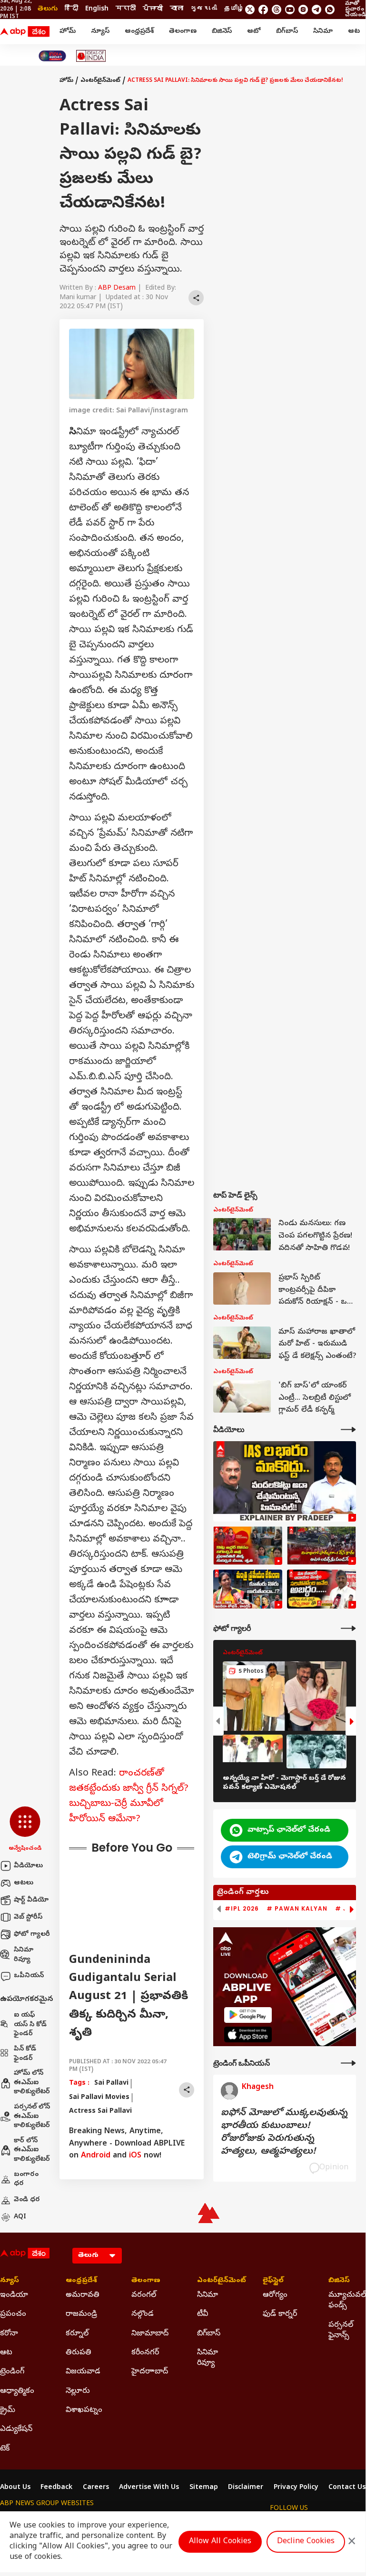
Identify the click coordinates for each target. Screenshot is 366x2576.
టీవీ (203, 2314)
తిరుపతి (79, 2353)
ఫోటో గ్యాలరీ (32, 1935)
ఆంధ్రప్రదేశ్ (139, 32)
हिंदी (71, 9)
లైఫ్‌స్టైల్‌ (273, 2281)
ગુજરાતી (204, 9)
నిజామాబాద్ (150, 2334)
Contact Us (347, 2488)
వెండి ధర (27, 2200)
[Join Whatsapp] (330, 10)
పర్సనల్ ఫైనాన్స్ (341, 2331)
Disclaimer (246, 2488)
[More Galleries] (348, 1628)
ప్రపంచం (13, 2314)
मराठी (126, 9)
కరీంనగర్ (145, 2353)
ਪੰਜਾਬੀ (153, 9)
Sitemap (204, 2488)
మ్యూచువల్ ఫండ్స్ (347, 2301)
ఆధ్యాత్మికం (17, 2391)
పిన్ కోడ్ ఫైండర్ (25, 2054)
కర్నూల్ (77, 2334)
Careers (96, 2488)
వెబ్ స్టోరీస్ (28, 1917)
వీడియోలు (28, 1866)
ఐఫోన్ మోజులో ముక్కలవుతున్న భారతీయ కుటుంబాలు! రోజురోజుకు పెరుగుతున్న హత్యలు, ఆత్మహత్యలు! (284, 2133)
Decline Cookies (306, 2542)
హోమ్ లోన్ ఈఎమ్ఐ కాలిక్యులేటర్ (32, 2083)
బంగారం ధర (26, 2180)
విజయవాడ (83, 2372)
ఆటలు (24, 1883)
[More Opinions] (348, 2063)
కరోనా (9, 2334)
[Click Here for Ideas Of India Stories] (91, 56)
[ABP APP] (248, 2015)
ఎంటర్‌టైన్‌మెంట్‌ (100, 81)
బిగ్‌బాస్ (287, 32)
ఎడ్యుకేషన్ (16, 2430)
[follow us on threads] (277, 10)
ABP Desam (117, 288)
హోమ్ (68, 32)
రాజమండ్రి (81, 2314)
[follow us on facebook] (263, 10)
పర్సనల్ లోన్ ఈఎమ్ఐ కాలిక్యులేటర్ (32, 2117)
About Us (15, 2488)
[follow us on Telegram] (317, 10)
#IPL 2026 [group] (242, 1909)
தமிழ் (234, 9)
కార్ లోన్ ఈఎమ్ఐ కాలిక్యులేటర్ (32, 2150)
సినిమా (323, 32)
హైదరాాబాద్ (150, 2372)
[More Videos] (348, 1429)
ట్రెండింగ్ (12, 2372)
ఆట (354, 32)
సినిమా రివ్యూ (24, 1955)
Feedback (56, 2488)
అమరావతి (83, 2295)
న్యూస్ (100, 32)
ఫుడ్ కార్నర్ (280, 2314)
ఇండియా (14, 2295)
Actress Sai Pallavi (100, 2112)
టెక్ (5, 2449)
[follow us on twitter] (250, 10)
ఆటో (254, 32)
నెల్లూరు (78, 2391)
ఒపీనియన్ (29, 1976)
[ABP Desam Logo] (25, 32)
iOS (135, 2156)
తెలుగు (48, 9)
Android (96, 2156)
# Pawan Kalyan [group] (297, 1909)
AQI (20, 2217)
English (97, 9)
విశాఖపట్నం (84, 2410)
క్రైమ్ (8, 2410)
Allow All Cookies (220, 2542)
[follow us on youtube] (290, 10)
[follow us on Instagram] (303, 10)
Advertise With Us (149, 2488)
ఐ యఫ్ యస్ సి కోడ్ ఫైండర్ (30, 2025)
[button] (25, 1830)
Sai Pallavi (111, 2083)
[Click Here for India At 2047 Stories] (52, 56)
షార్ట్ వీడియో (31, 1900)
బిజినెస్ (222, 32)
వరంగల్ (144, 2295)
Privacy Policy (296, 2488)
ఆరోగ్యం (275, 2295)
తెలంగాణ (183, 32)
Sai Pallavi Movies (99, 2098)
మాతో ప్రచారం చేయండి (355, 10)
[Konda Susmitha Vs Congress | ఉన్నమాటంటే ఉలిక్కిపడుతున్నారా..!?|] (248, 1589)
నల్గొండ (143, 2314)
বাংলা (177, 9)
